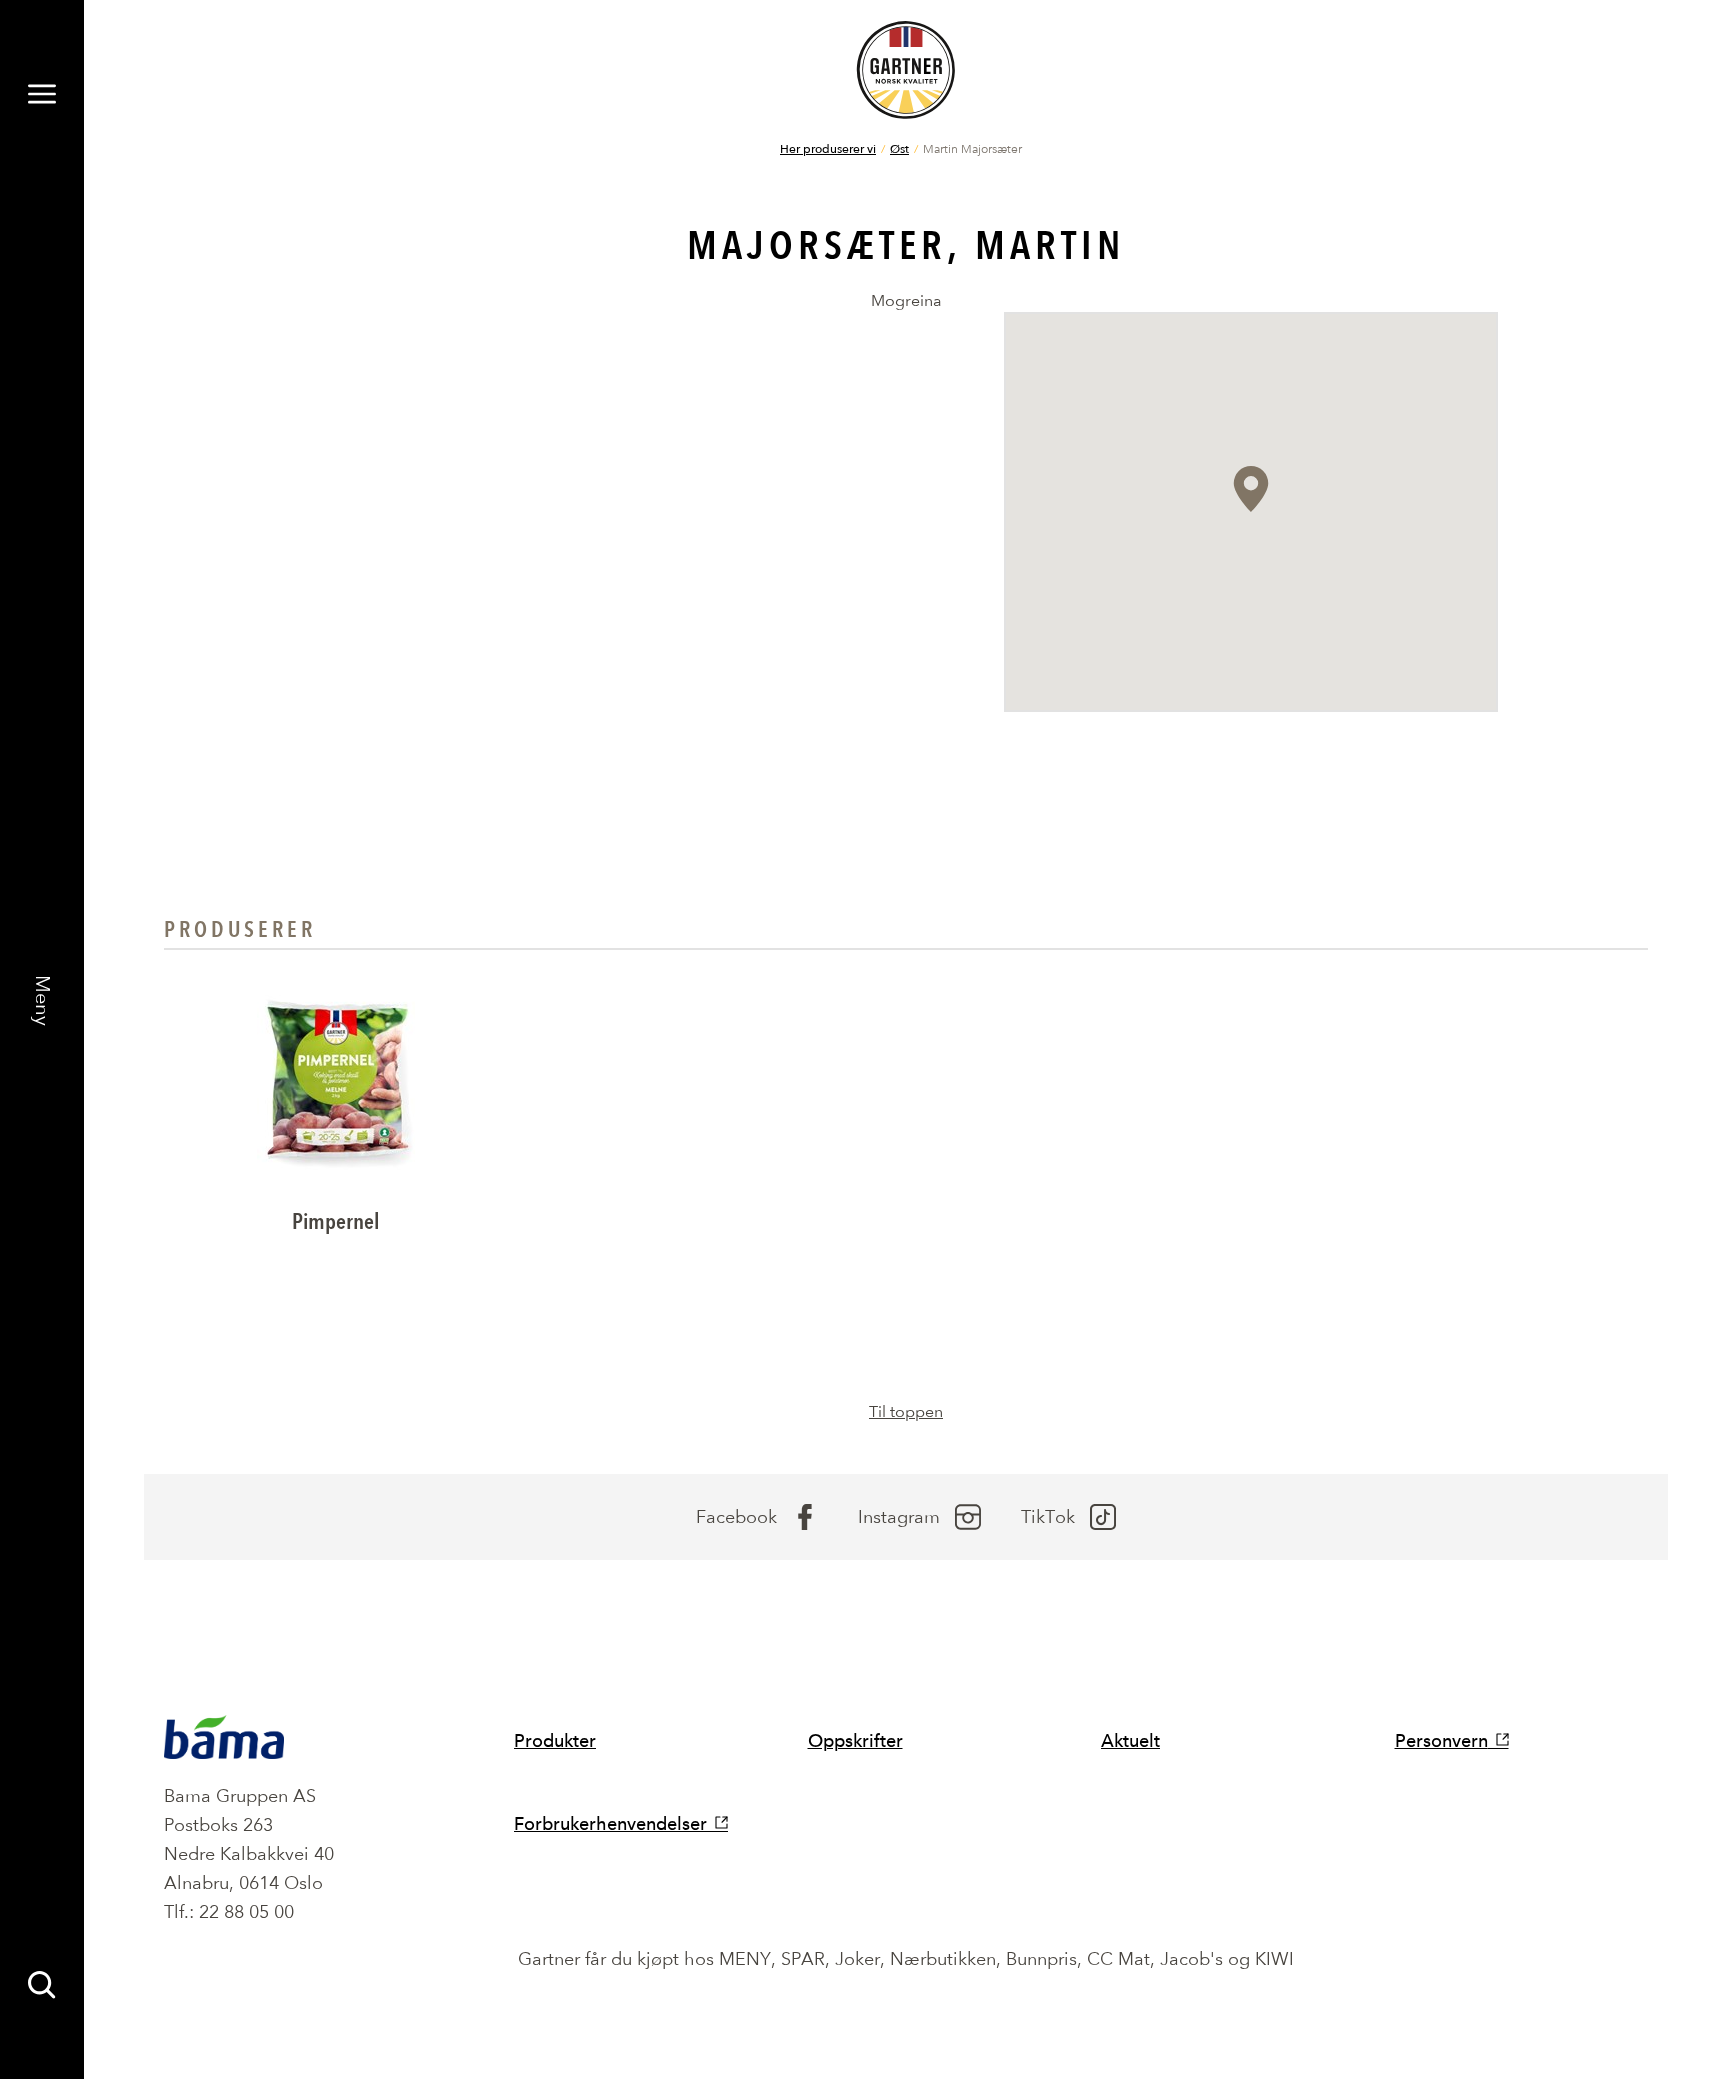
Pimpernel (336, 1221)
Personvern (1441, 1740)
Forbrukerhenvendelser (610, 1823)
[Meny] (42, 94)
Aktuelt (1130, 1740)
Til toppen (906, 1411)
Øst (899, 148)
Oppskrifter (855, 1740)
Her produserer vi (828, 148)
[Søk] (42, 1985)
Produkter (555, 1740)
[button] (1251, 489)
